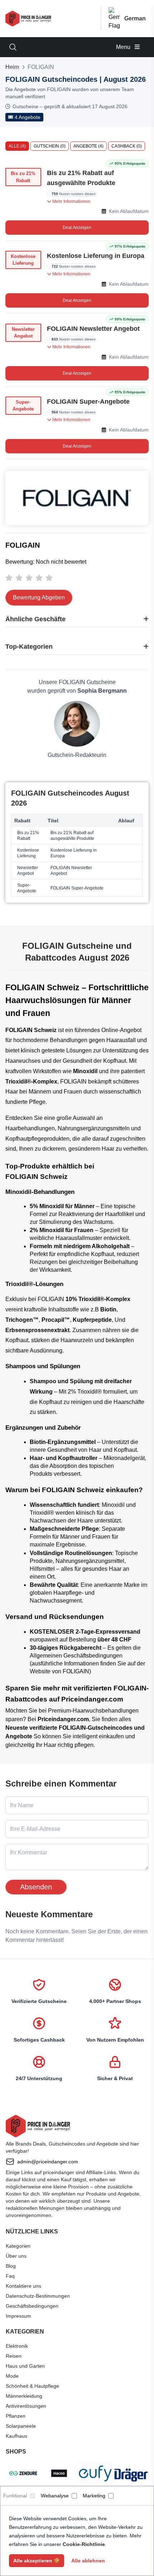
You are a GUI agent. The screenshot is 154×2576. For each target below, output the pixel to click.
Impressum (18, 2316)
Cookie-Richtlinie (84, 2544)
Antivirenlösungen (26, 2406)
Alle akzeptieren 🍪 (37, 2561)
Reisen (14, 2356)
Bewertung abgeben (39, 597)
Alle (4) (17, 146)
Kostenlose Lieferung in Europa (96, 256)
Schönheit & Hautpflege (32, 2386)
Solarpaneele (21, 2426)
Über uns (16, 2256)
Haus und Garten (25, 2366)
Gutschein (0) (50, 146)
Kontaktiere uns (23, 2286)
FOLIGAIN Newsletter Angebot (93, 329)
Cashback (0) (127, 146)
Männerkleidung (24, 2396)
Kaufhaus (16, 2436)
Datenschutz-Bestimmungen (38, 2296)
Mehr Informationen (71, 201)
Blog (11, 2266)
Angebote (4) (88, 146)
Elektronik (17, 2346)
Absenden (36, 1887)
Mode (12, 2376)
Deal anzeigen (77, 228)
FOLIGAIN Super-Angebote (88, 402)
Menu (124, 47)
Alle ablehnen (88, 2561)
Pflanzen (16, 2416)
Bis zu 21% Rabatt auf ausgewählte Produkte (81, 178)
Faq (10, 2276)
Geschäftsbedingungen (32, 2306)
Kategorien (18, 2246)
